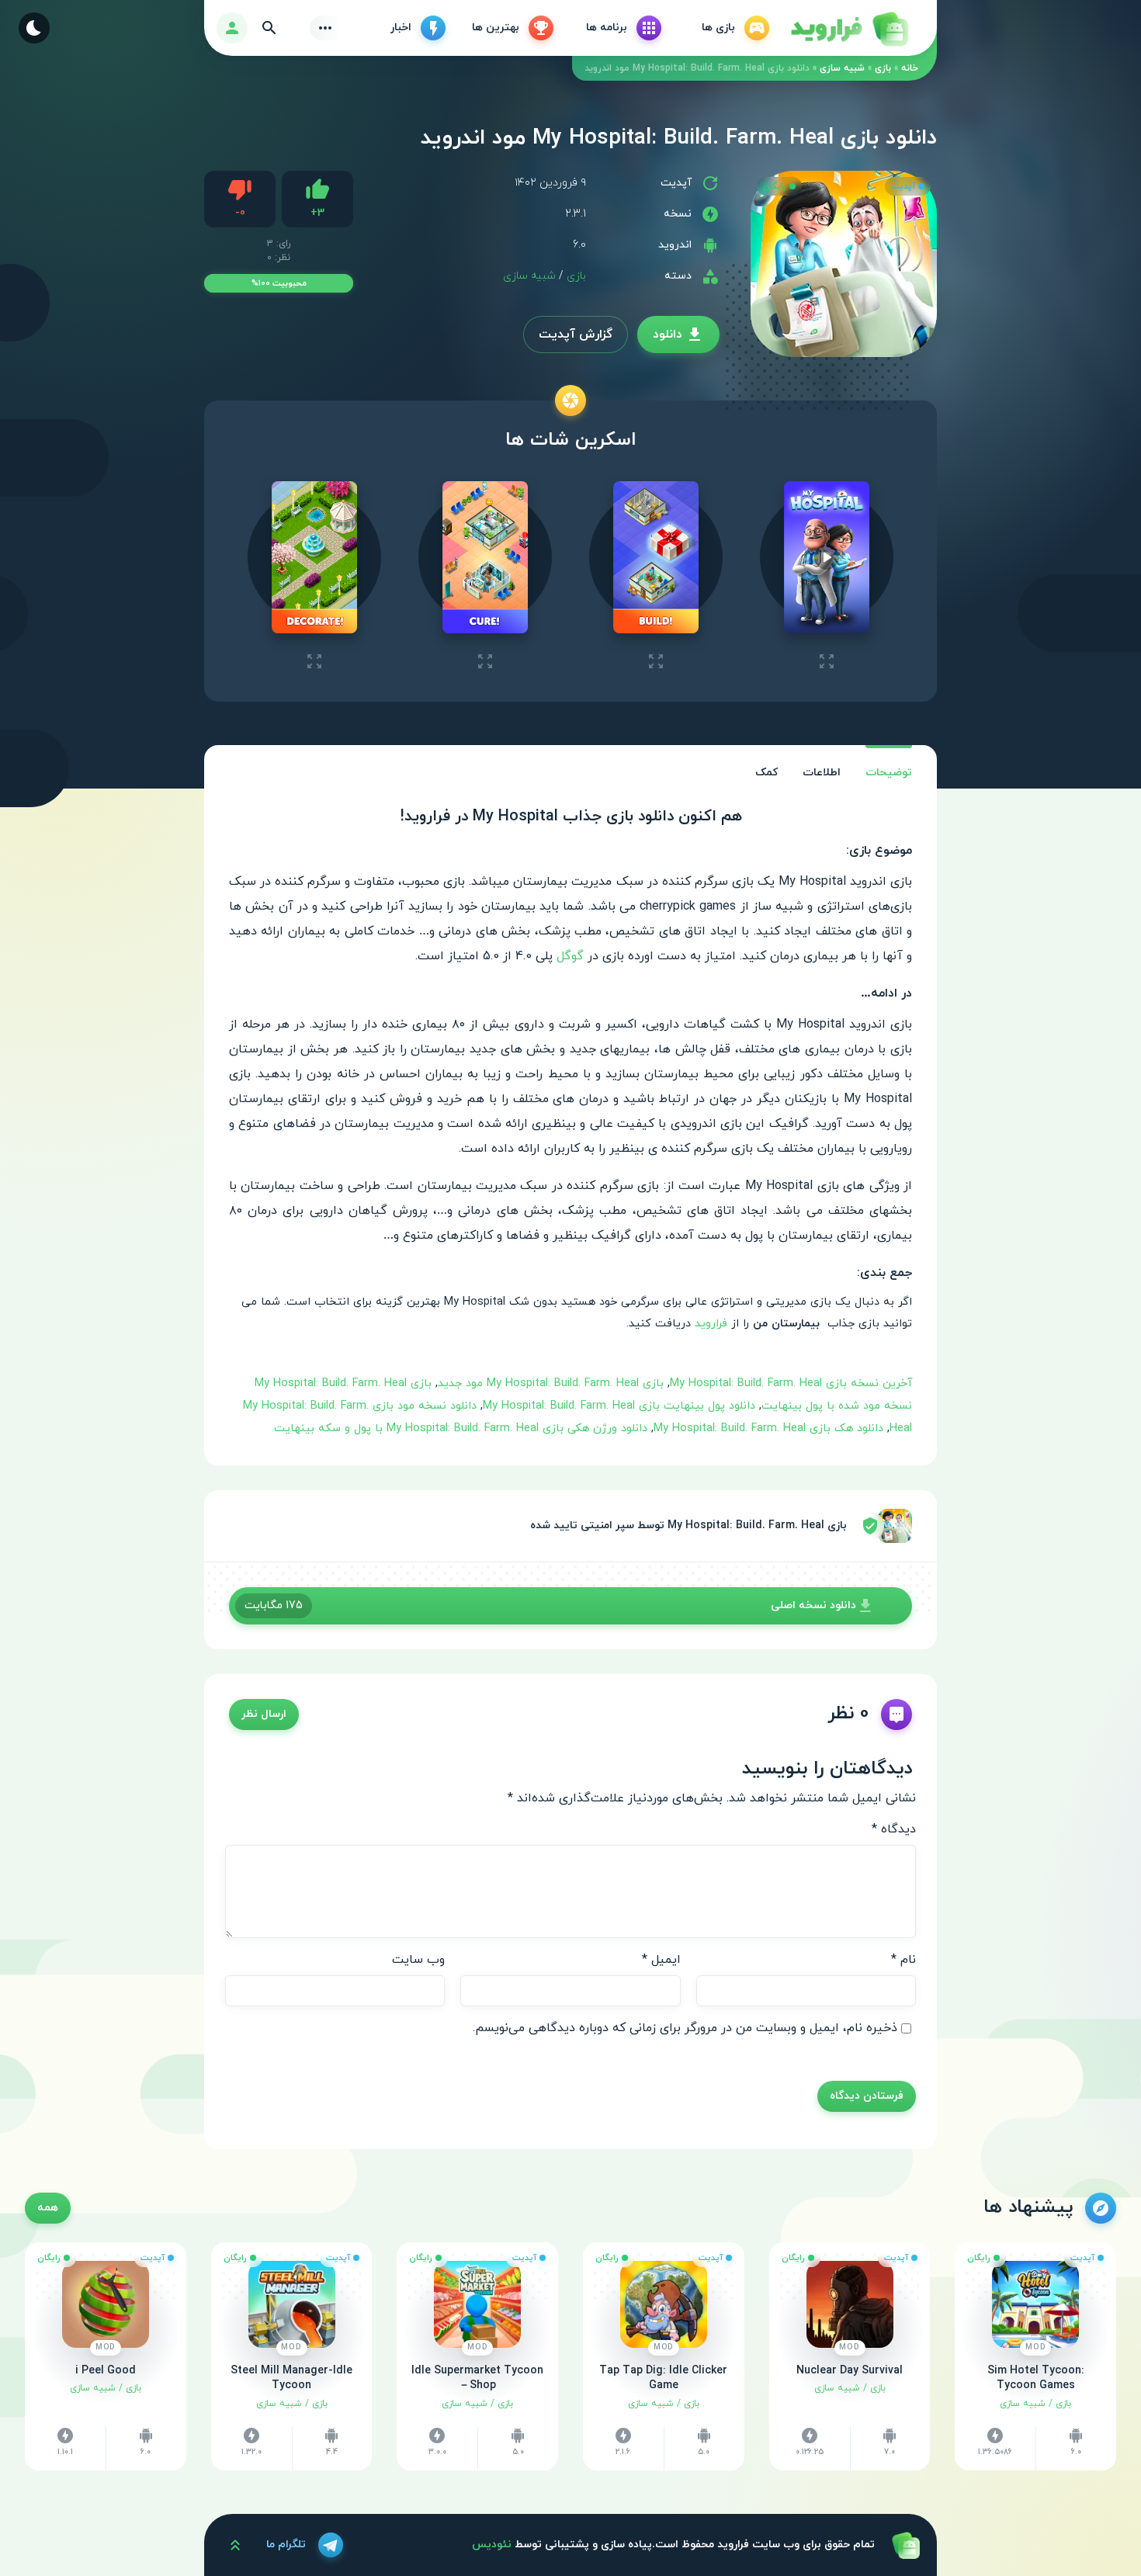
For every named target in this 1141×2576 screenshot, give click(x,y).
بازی (883, 68)
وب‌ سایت (418, 1960)
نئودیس (492, 2545)
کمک (766, 773)
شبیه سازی (842, 68)
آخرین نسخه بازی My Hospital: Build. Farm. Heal (791, 1383)
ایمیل (661, 1960)
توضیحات (889, 773)
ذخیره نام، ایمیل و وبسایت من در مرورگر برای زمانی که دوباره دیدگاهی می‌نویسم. (685, 2028)
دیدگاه (894, 1829)
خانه (910, 68)
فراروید (711, 1324)
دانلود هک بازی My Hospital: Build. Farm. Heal (768, 1428)
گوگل (570, 956)
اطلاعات (822, 773)
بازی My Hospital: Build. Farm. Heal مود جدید (551, 1383)
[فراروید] (848, 28)
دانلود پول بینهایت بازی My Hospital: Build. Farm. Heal (619, 1406)
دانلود (668, 335)
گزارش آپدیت (576, 335)
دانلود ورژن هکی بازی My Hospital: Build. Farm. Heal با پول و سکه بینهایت (461, 1428)
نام (903, 1960)
